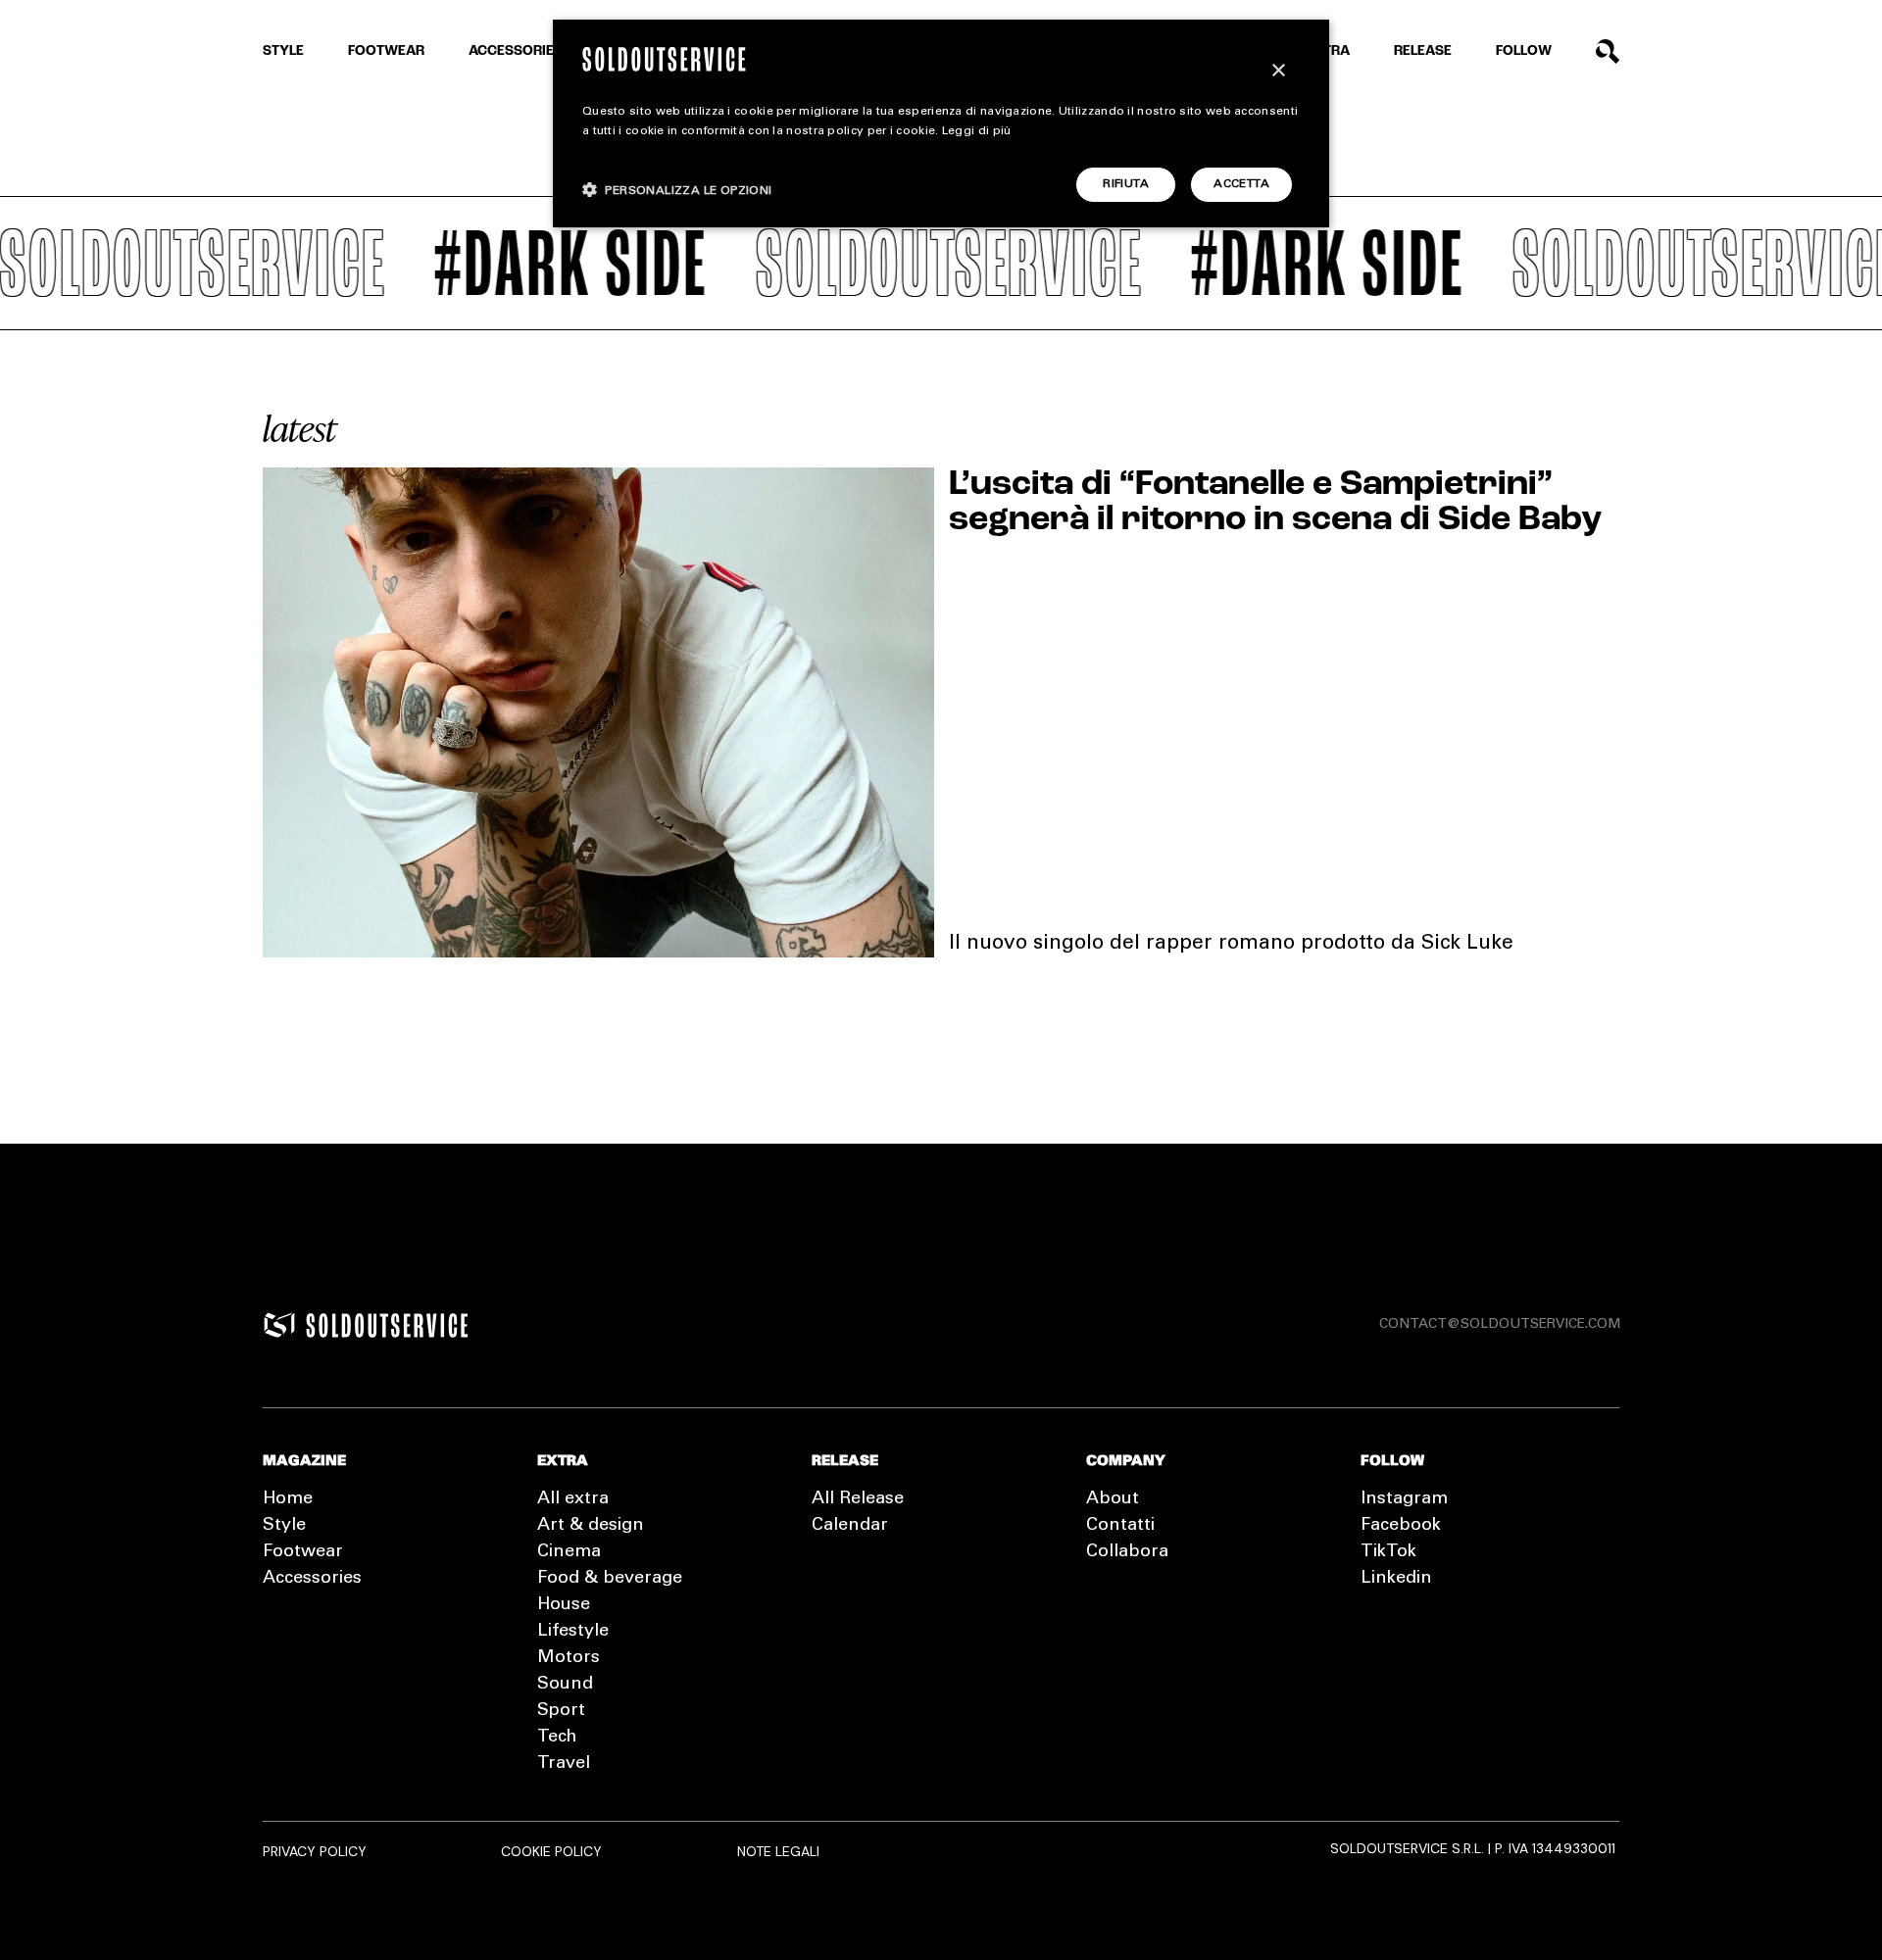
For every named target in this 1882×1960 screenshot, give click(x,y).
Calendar (850, 1526)
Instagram (1404, 1499)
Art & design (591, 1526)
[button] (677, 190)
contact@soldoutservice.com (1500, 1325)
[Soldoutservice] (279, 1325)
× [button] (1278, 71)
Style (283, 51)
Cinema (569, 1552)
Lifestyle (573, 1632)
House (564, 1605)
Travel (564, 1764)
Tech (557, 1738)
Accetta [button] (1241, 184)
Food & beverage (610, 1579)
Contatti (1120, 1526)
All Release (858, 1499)
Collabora (1127, 1552)
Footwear (386, 51)
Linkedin (1396, 1579)
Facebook (1401, 1526)
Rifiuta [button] (1126, 184)
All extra (573, 1499)
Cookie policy (551, 1851)
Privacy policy (315, 1851)
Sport (561, 1711)
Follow (1524, 51)
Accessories (516, 51)
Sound (565, 1685)
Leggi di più (977, 131)
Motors (569, 1658)
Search (1608, 51)
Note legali (778, 1851)
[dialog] (941, 123)
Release (1423, 51)
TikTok (1388, 1552)
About (1113, 1499)
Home (288, 1499)
